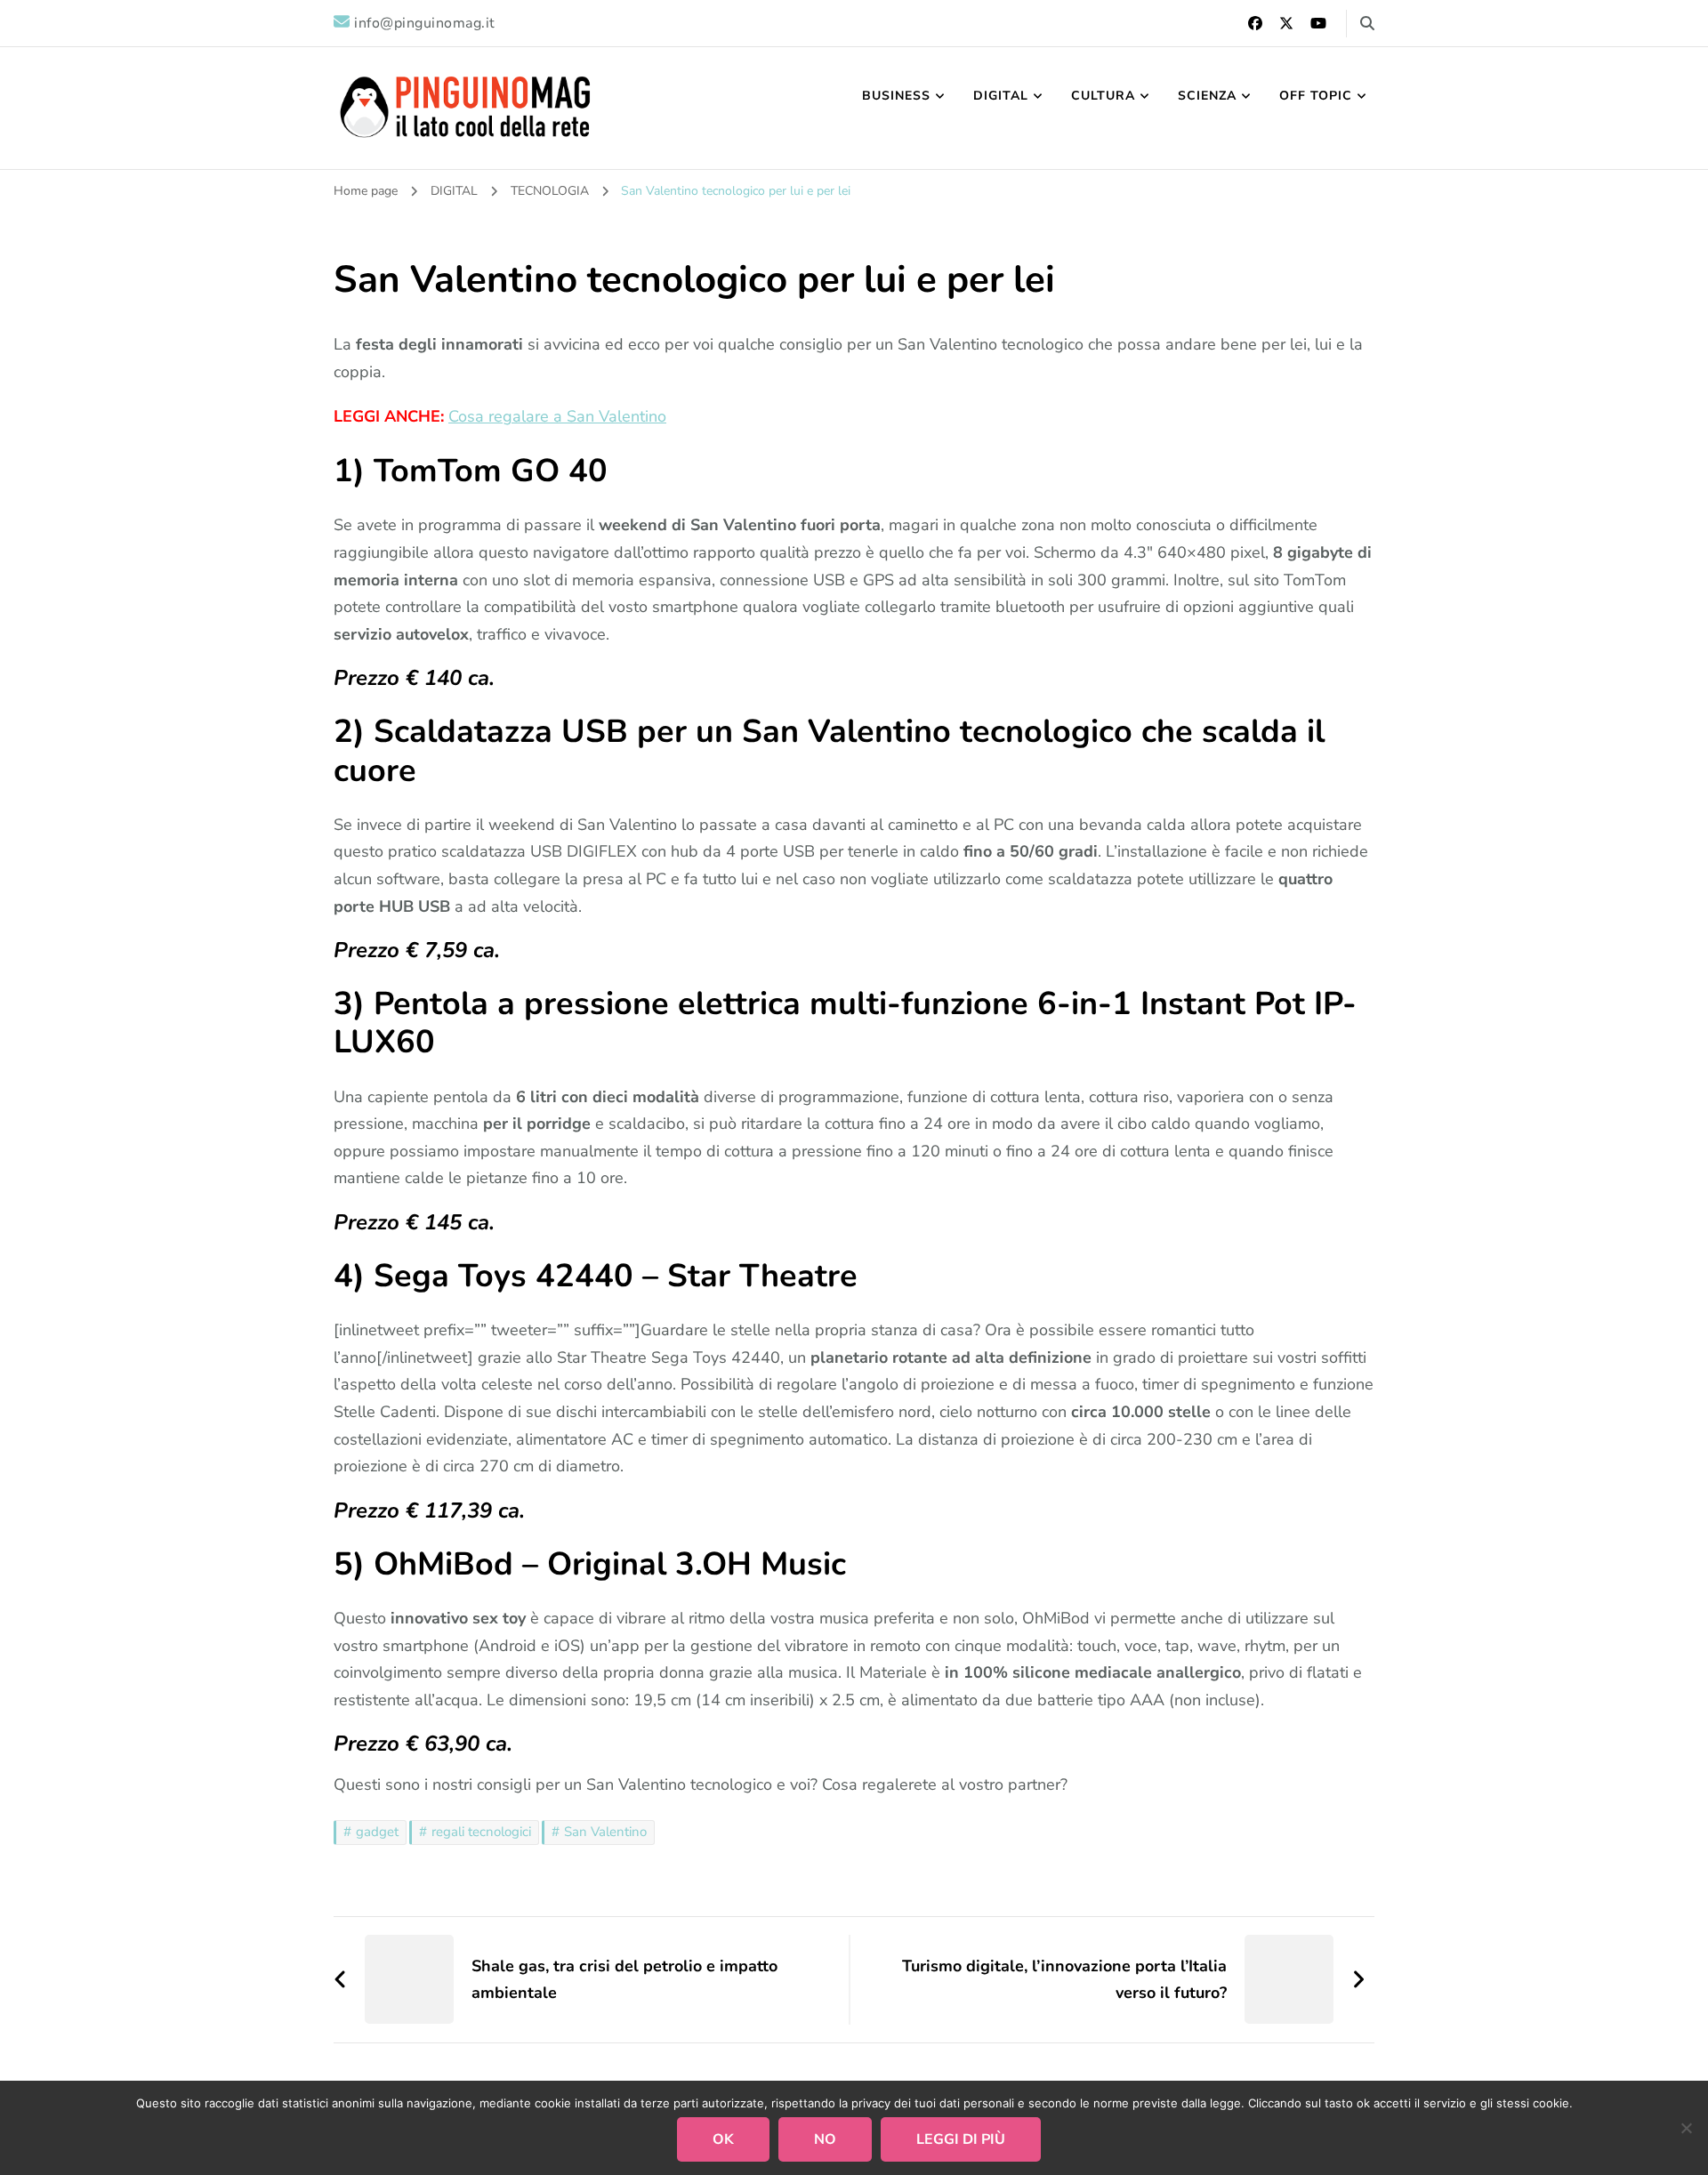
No (825, 2139)
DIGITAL (1001, 96)
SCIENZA (1207, 96)
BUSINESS (896, 96)
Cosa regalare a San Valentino (557, 416)
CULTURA (1103, 96)
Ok (723, 2139)
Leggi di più (961, 2139)
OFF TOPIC (1316, 96)
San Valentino (605, 1832)
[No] (1686, 2128)
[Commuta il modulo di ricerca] (1367, 24)
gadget (377, 1832)
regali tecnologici (481, 1832)
